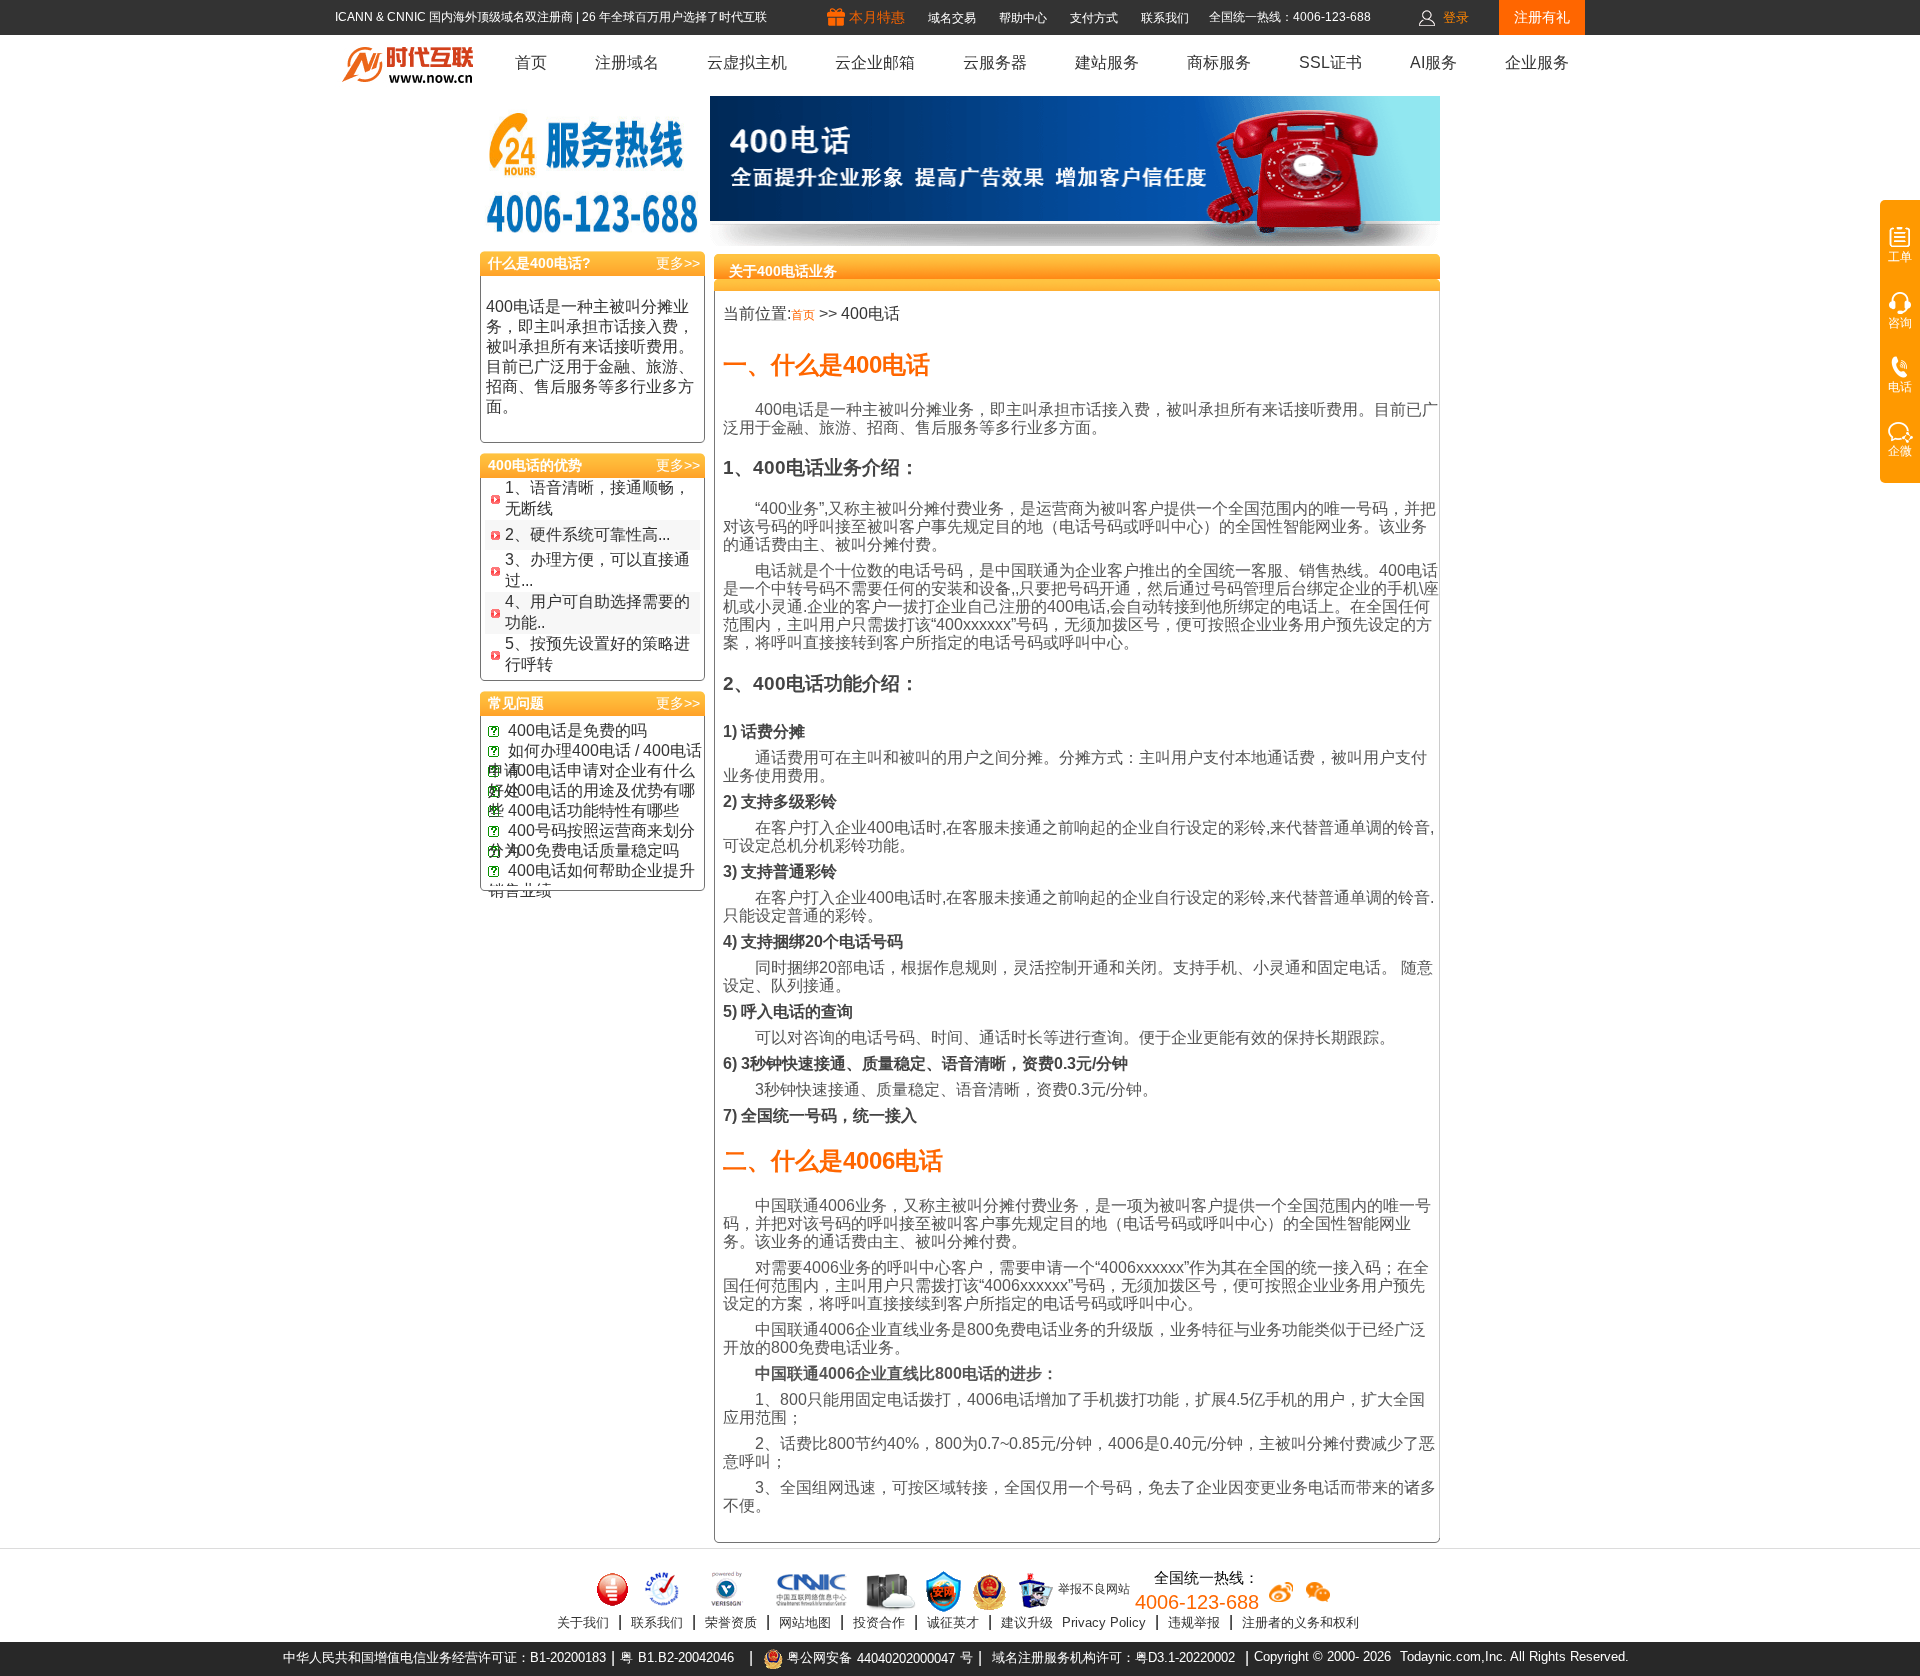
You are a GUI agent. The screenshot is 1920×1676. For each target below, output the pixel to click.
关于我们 (583, 1622)
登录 (1456, 17)
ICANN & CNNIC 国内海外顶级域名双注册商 (455, 17)
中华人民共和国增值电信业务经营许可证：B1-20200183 (444, 1657)
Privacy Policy (1104, 1622)
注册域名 (627, 62)
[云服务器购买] (887, 1591)
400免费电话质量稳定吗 (593, 850)
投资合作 (879, 1622)
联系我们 (657, 1622)
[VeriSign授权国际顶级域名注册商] (728, 1589)
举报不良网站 (1092, 1589)
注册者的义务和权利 (1300, 1622)
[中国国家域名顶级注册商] (811, 1589)
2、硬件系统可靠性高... (587, 534)
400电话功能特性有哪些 (593, 810)
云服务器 (995, 62)
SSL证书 (1330, 62)
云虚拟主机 (747, 62)
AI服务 (1433, 62)
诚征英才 (953, 1622)
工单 (1900, 257)
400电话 (870, 313)
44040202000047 (906, 1658)
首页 (531, 62)
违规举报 (1194, 1622)
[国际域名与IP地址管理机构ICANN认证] (661, 1589)
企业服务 (1537, 62)
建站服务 (1107, 62)
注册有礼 (1542, 17)
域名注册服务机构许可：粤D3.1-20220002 (1113, 1657)
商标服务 (1219, 62)
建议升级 (1027, 1622)
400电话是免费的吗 (577, 730)
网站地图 (805, 1622)
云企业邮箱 (875, 62)
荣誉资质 (731, 1622)
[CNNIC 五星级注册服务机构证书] (613, 1589)
